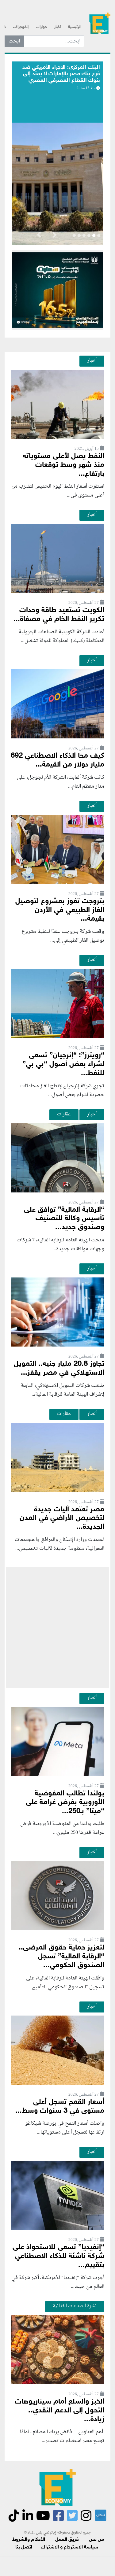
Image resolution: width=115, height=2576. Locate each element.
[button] (54, 236)
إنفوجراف (21, 27)
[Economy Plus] (100, 25)
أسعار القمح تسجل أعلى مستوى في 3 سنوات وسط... (60, 2107)
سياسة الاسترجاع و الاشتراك (69, 2547)
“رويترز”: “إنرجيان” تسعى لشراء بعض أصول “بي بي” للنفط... (63, 1064)
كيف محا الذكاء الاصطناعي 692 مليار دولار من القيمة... (57, 760)
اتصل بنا (24, 2547)
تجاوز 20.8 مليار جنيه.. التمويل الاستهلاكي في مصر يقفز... (59, 1369)
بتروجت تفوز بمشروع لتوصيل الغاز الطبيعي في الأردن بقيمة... (60, 910)
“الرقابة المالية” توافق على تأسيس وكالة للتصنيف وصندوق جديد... (64, 1219)
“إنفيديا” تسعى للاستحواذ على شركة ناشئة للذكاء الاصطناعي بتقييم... (58, 2256)
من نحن (96, 2540)
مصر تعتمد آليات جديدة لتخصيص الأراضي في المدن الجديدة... (62, 1519)
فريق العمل (67, 2540)
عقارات (64, 1114)
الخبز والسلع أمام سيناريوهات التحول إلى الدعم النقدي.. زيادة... (59, 2411)
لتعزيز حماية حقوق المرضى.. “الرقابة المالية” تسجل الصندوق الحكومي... (61, 1957)
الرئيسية (75, 27)
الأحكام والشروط (29, 2540)
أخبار (57, 27)
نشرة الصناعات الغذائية (75, 2306)
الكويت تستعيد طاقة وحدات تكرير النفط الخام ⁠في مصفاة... (59, 615)
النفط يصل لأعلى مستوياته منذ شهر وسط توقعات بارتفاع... (63, 465)
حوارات (41, 27)
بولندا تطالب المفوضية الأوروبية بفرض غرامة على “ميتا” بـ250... (65, 1803)
